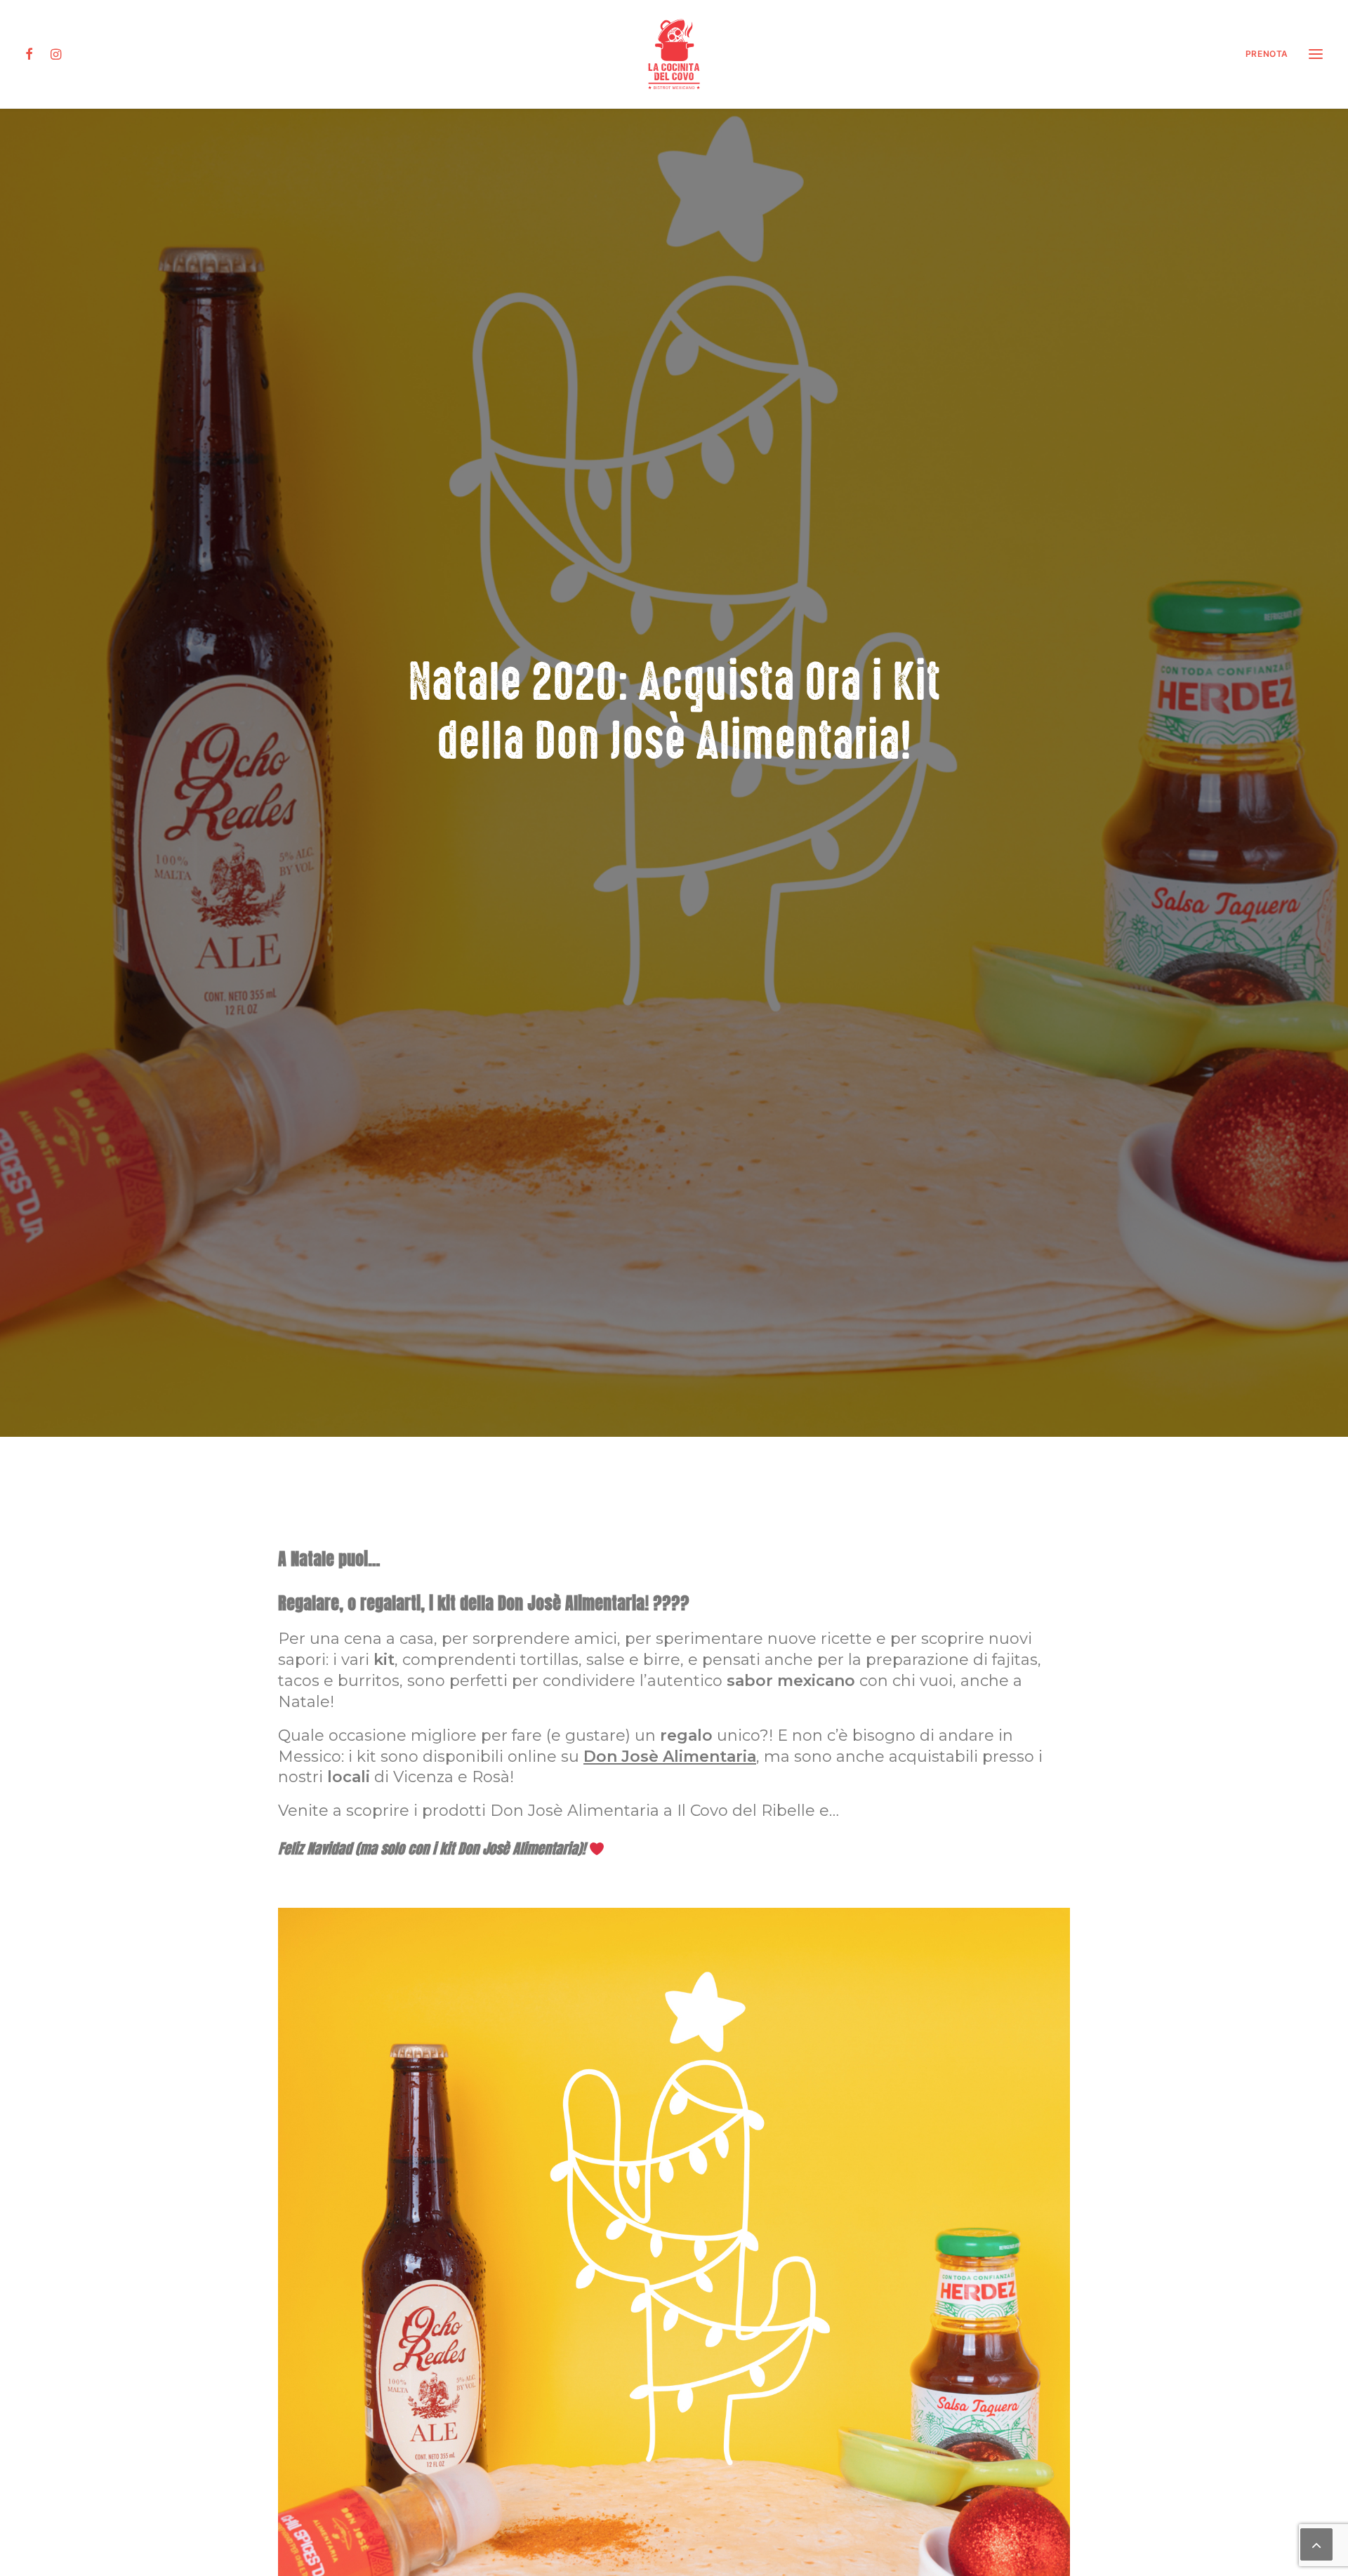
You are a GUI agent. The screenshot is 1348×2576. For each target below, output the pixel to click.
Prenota (1267, 54)
